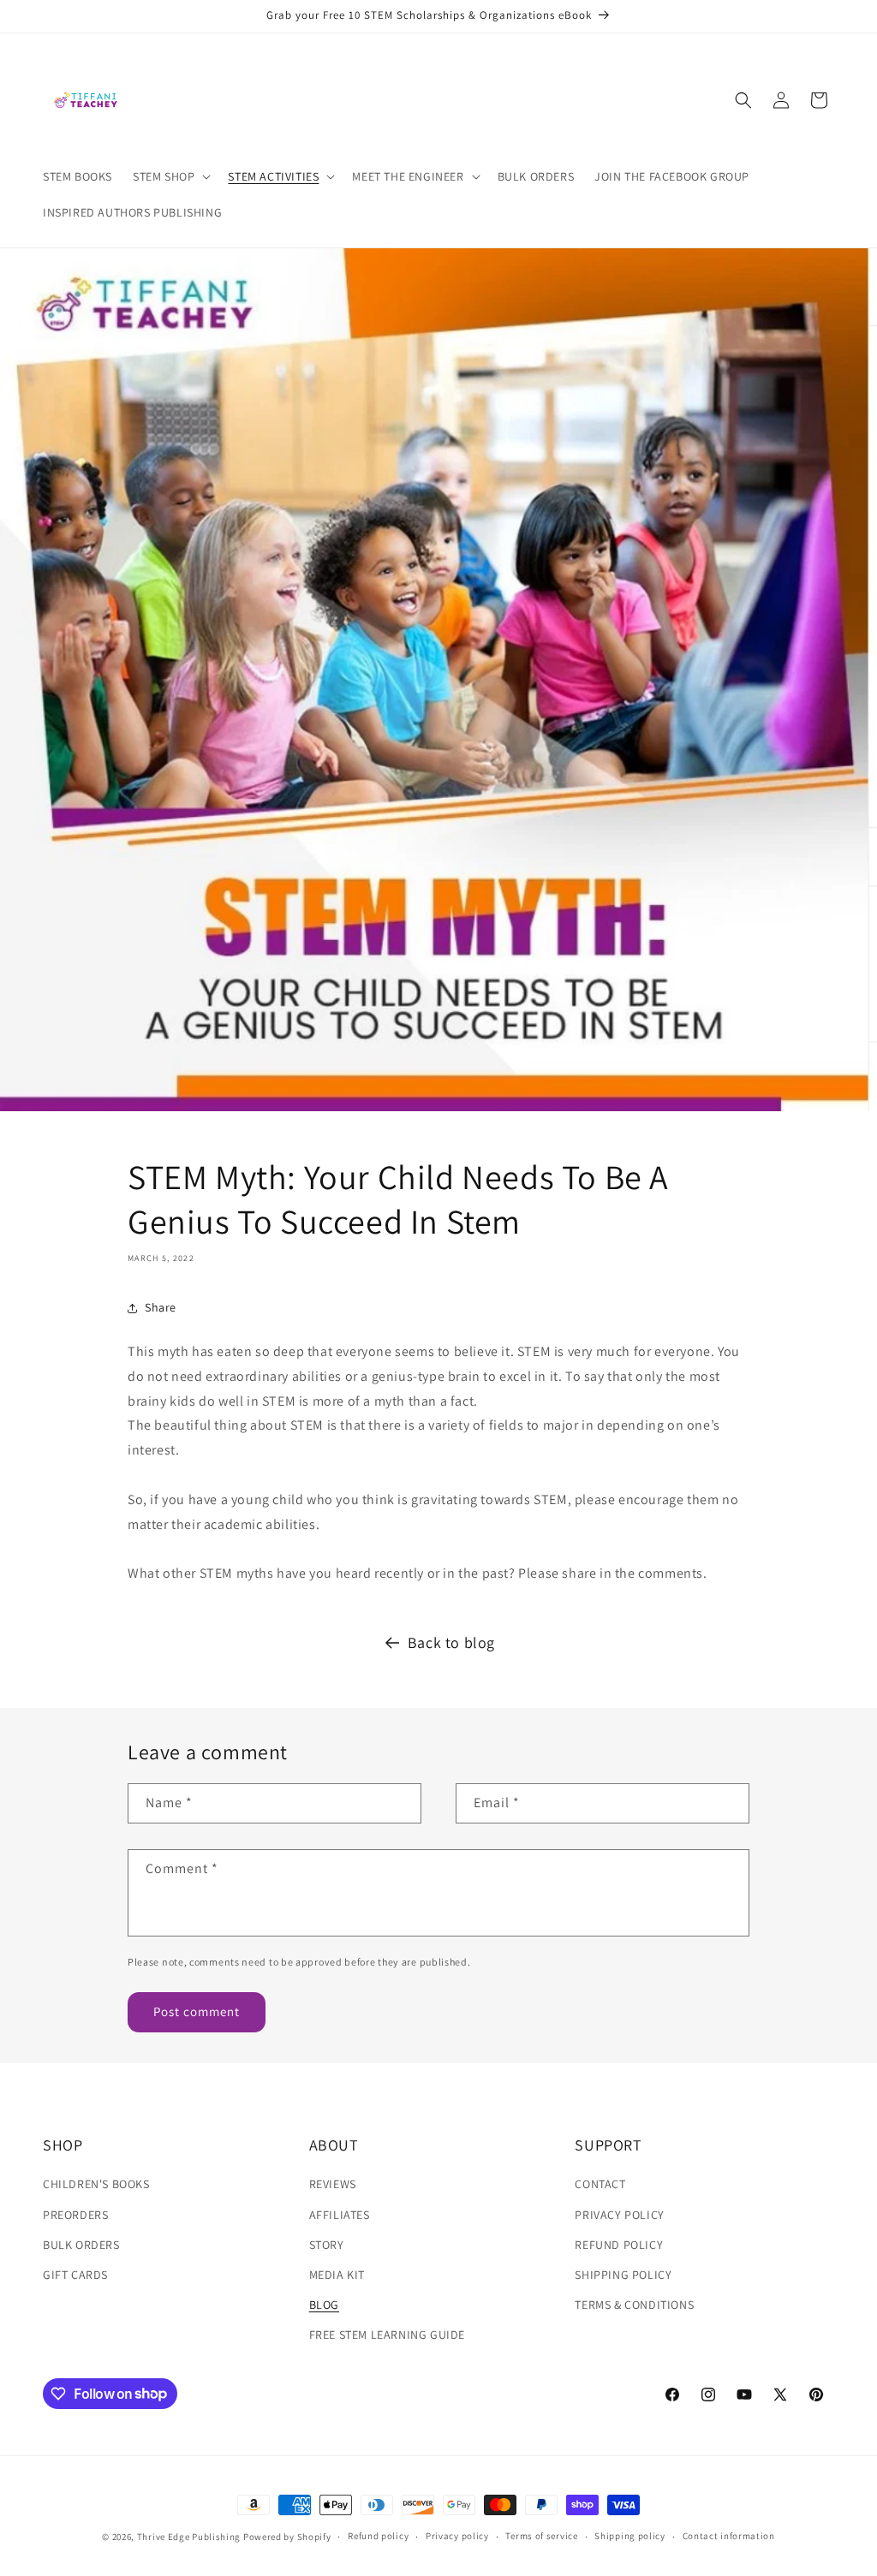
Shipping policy (630, 2536)
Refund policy (378, 2536)
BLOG (324, 2305)
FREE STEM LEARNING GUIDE (387, 2335)
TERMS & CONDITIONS (634, 2305)
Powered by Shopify (287, 2537)
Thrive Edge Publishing (189, 2537)
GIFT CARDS (75, 2275)
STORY (327, 2245)
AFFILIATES (340, 2215)
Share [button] (161, 1307)
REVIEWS (333, 2184)
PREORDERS (75, 2215)
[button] (170, 176)
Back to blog (451, 1642)
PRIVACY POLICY (619, 2215)
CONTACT (600, 2184)
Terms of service (541, 2536)
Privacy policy (457, 2536)
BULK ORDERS (81, 2245)
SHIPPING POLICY (623, 2275)
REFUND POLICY (619, 2245)
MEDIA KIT (337, 2275)
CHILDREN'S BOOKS (96, 2184)
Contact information (729, 2536)
